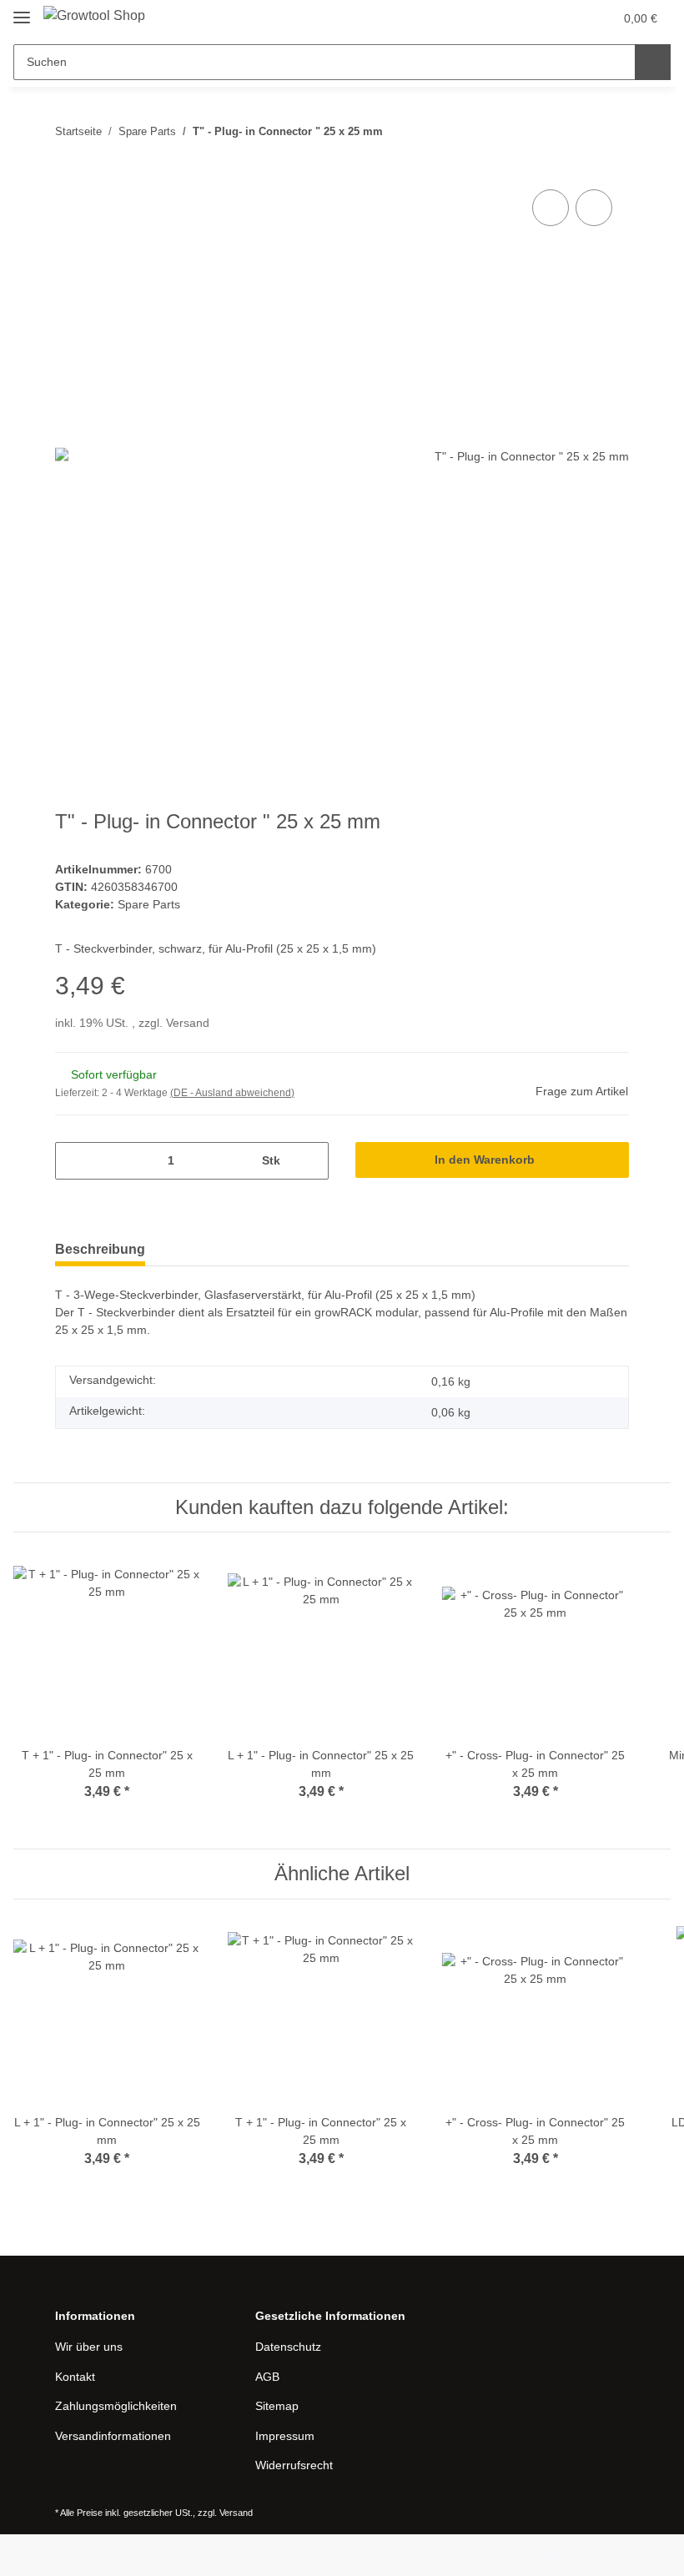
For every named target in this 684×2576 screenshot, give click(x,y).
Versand (188, 1023)
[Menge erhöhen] (310, 1161)
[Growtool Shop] (94, 16)
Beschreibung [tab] (100, 1249)
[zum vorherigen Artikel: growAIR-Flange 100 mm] (575, 131)
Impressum (285, 2436)
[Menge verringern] (74, 1161)
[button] (535, 18)
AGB (267, 2377)
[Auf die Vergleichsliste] (551, 208)
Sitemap (277, 2406)
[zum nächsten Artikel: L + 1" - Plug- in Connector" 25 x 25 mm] (611, 131)
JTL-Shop (595, 2555)
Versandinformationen (113, 2436)
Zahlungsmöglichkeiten (116, 2406)
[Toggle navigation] (22, 10)
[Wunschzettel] (568, 18)
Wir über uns (89, 2347)
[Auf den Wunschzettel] (594, 208)
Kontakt (75, 2377)
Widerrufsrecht (294, 2465)
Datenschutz (288, 2347)
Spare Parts (149, 904)
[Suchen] (653, 62)
